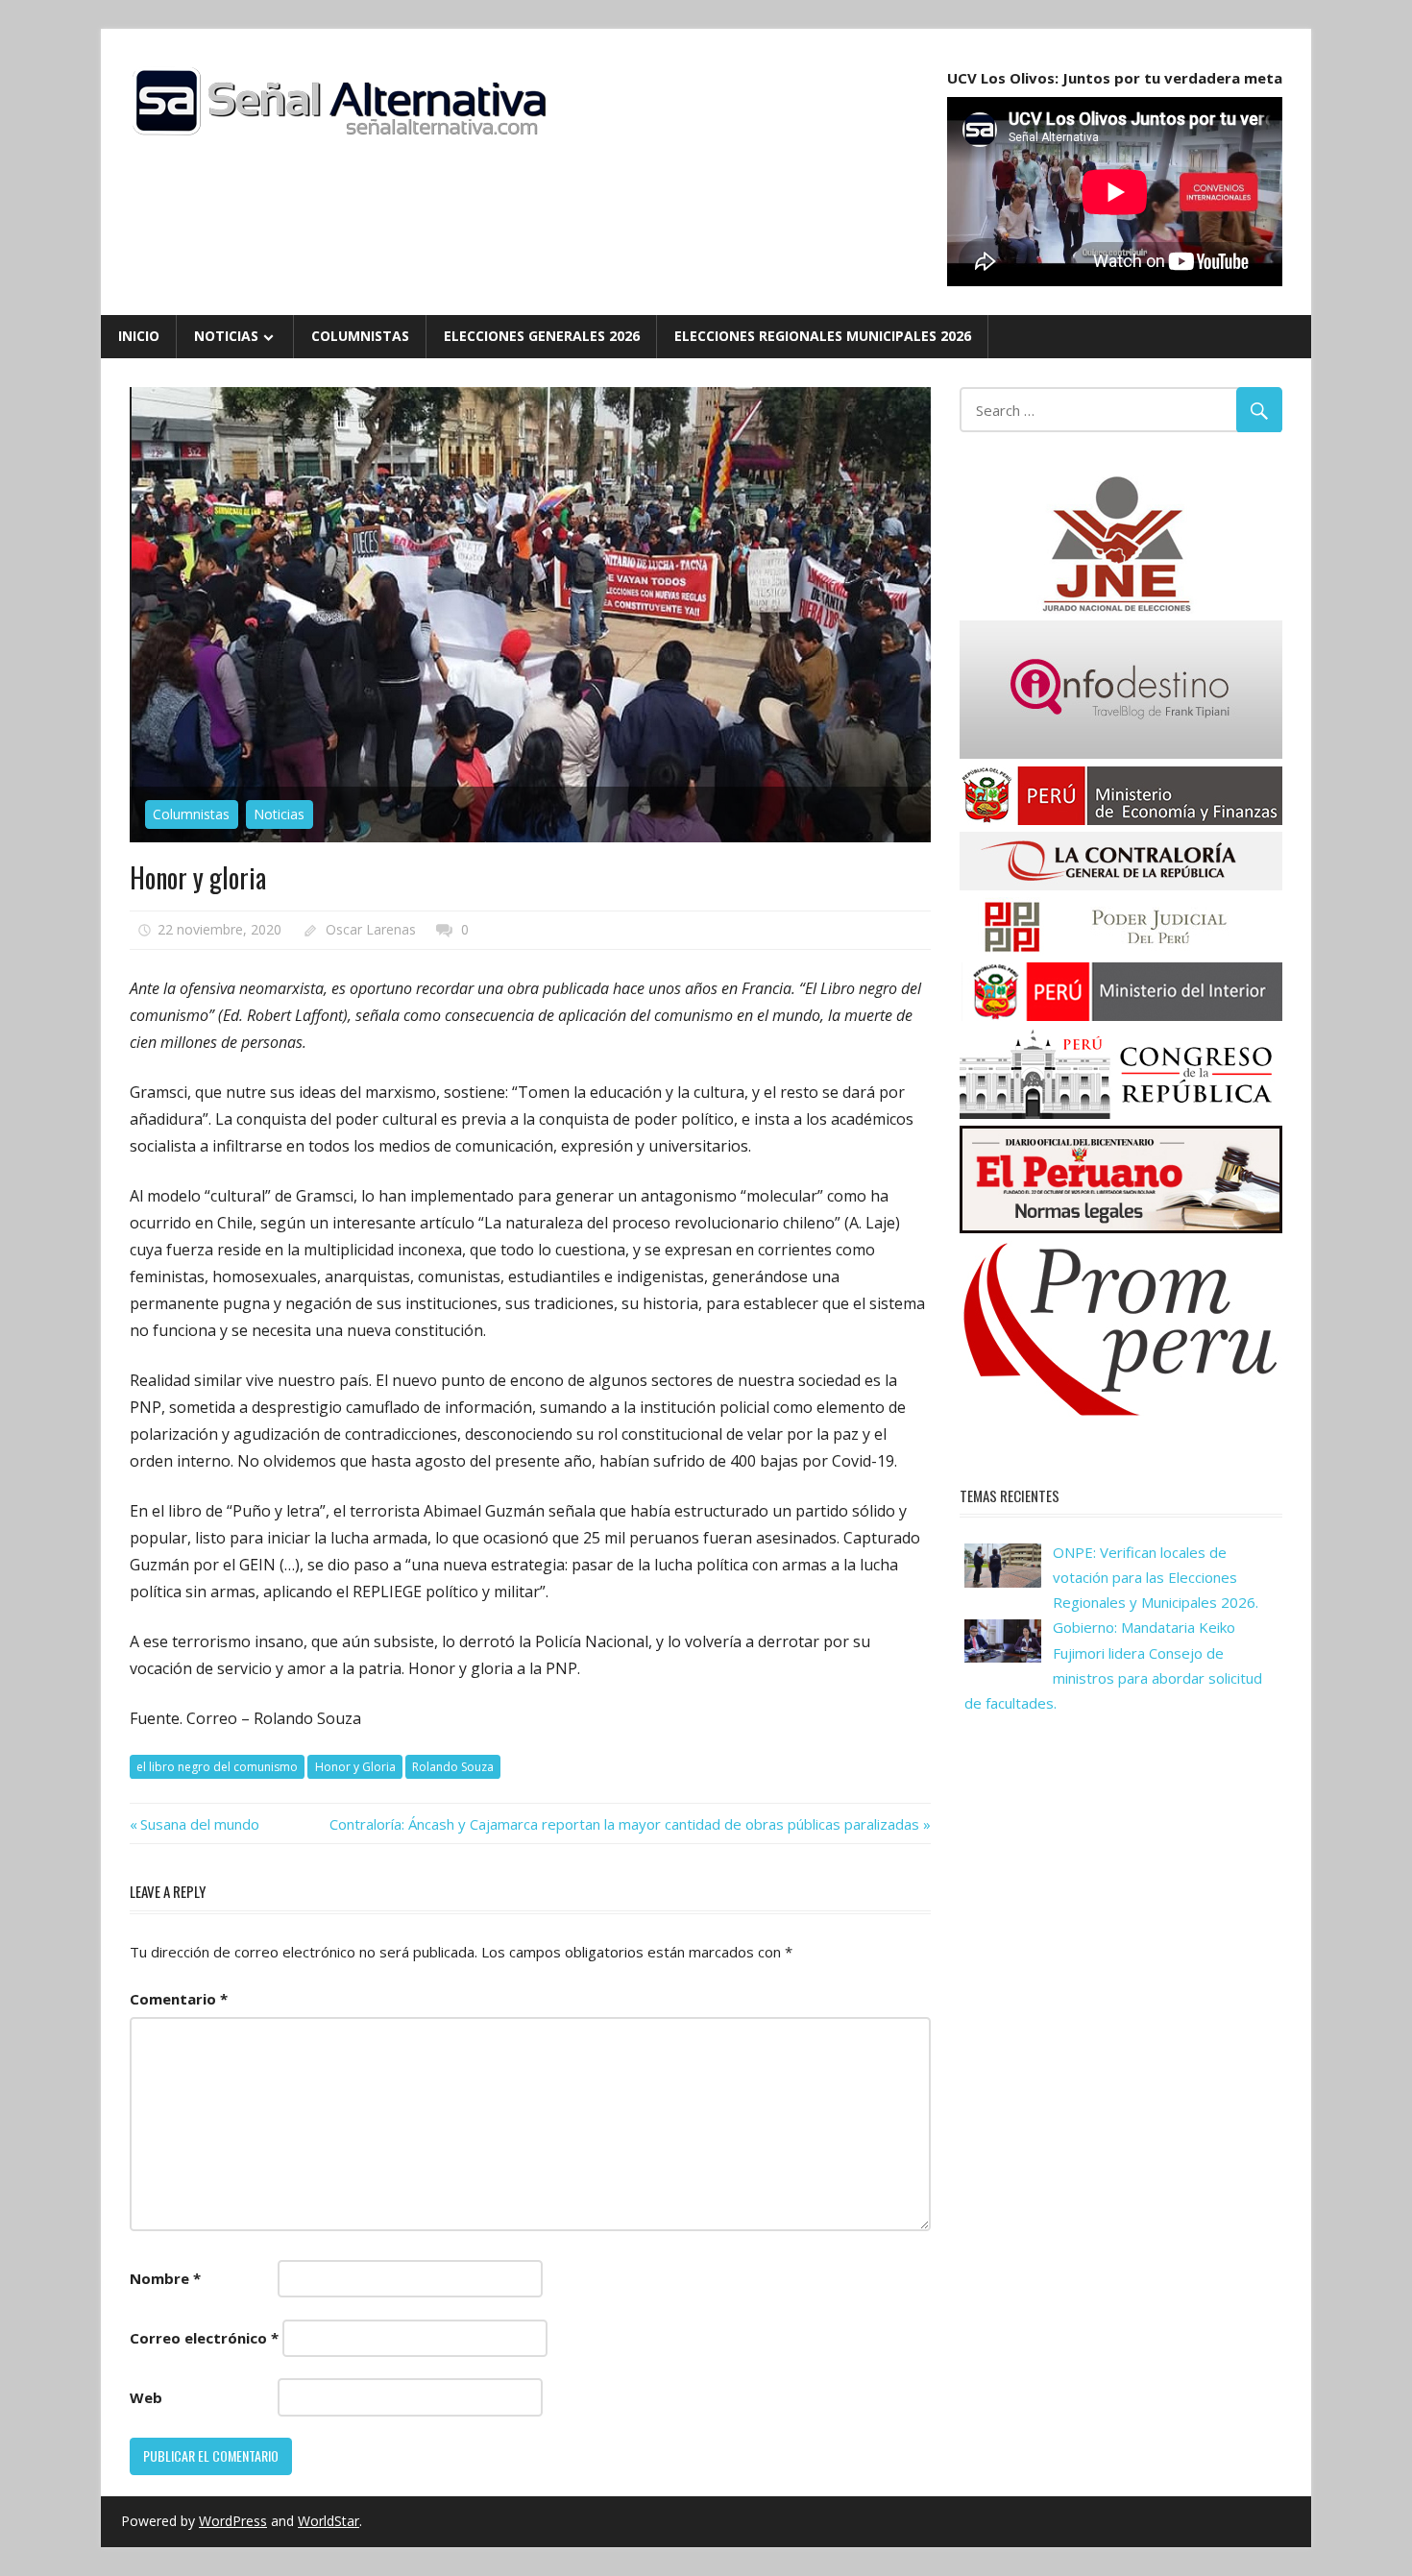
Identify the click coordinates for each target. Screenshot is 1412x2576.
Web (146, 2397)
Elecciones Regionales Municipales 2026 (823, 336)
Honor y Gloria (355, 1767)
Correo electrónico (204, 2338)
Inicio (139, 336)
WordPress (233, 2521)
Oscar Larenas (371, 929)
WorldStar (329, 2521)
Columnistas (360, 336)
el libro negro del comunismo (217, 1767)
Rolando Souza (453, 1767)
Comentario (179, 1999)
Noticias (226, 336)
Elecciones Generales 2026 (542, 336)
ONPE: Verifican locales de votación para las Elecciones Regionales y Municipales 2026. (1156, 1578)
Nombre (165, 2278)
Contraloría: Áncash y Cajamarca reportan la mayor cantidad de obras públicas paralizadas (624, 1824)
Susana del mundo (199, 1824)
